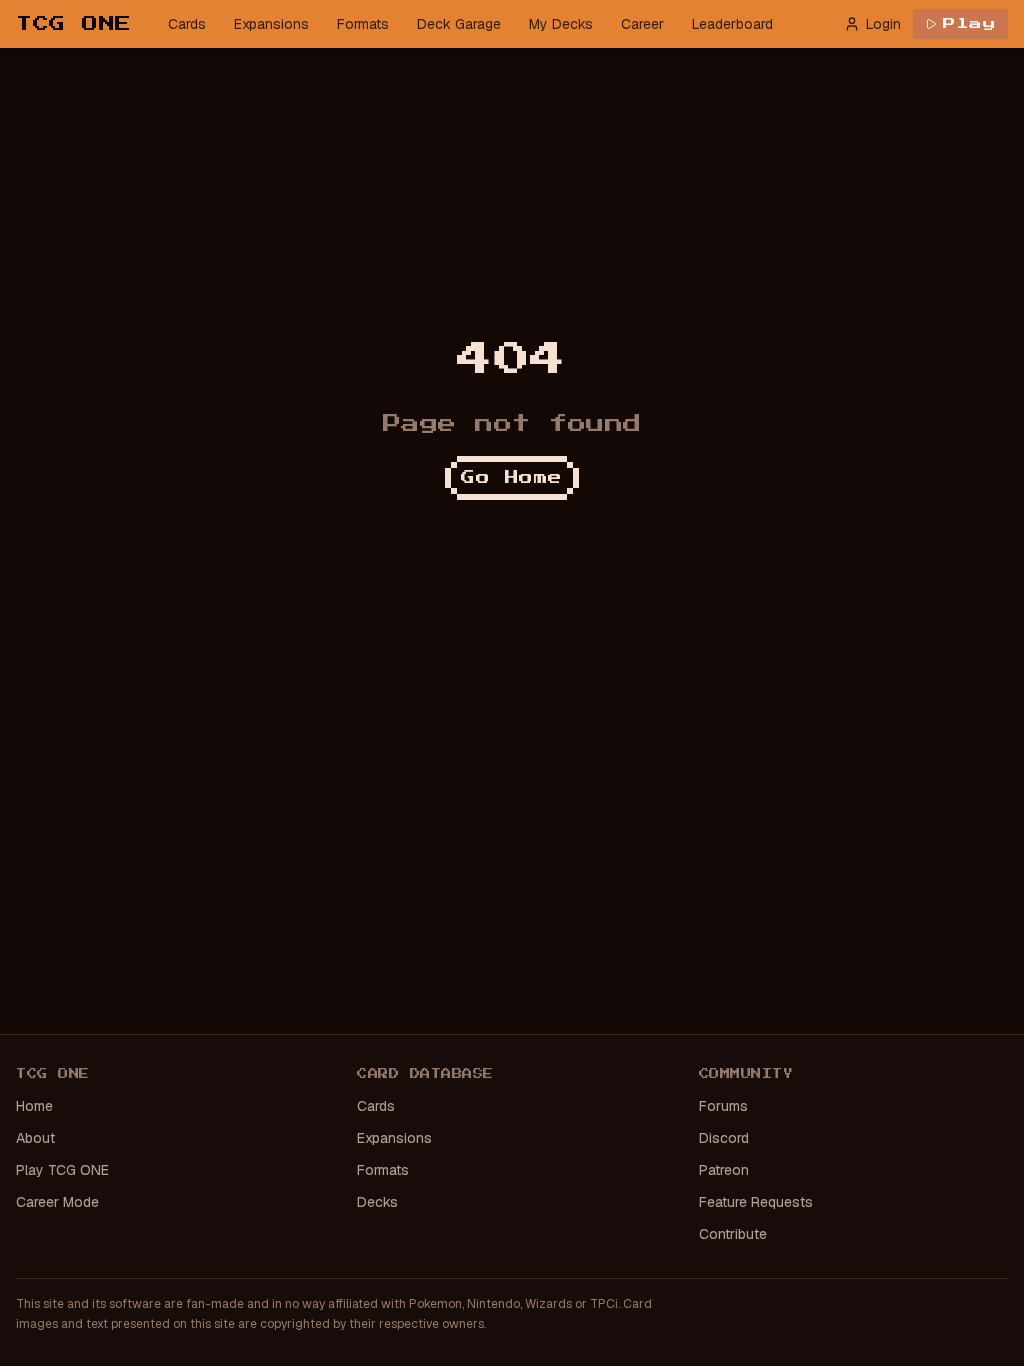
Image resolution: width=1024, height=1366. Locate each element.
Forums (723, 1106)
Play (969, 24)
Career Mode (57, 1202)
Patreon (724, 1170)
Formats (363, 24)
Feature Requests (756, 1202)
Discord (724, 1138)
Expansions (271, 24)
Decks (377, 1202)
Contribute (733, 1234)
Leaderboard (732, 24)
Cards (187, 24)
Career (642, 24)
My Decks (561, 24)
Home (34, 1106)
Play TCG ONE (62, 1170)
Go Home (512, 478)
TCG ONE (74, 24)
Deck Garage (459, 24)
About (35, 1138)
